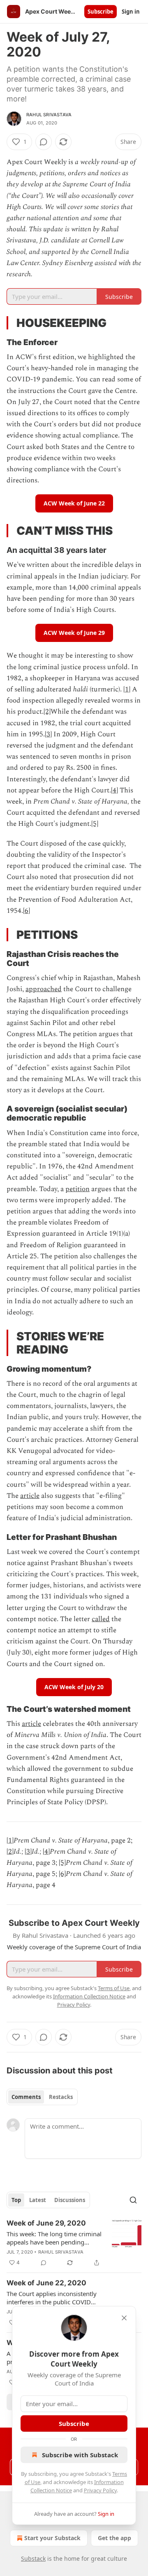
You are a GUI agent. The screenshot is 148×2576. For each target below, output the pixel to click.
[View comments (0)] (44, 142)
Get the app (114, 2538)
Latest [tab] (38, 2200)
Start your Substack (52, 2538)
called (101, 1619)
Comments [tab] (26, 2097)
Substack (33, 2558)
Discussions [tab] (70, 2200)
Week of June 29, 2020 (46, 2223)
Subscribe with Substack (80, 2455)
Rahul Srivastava (49, 115)
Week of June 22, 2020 (46, 2283)
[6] (27, 911)
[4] (114, 790)
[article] (74, 2243)
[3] (48, 734)
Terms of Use (114, 1988)
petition (77, 1189)
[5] (95, 824)
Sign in (131, 12)
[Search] (133, 2200)
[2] (47, 712)
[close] (124, 2318)
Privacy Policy (100, 2490)
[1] (127, 689)
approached (44, 989)
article (30, 1496)
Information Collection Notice (89, 1996)
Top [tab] (16, 2200)
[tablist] (42, 2097)
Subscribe (101, 12)
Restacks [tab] (61, 2097)
